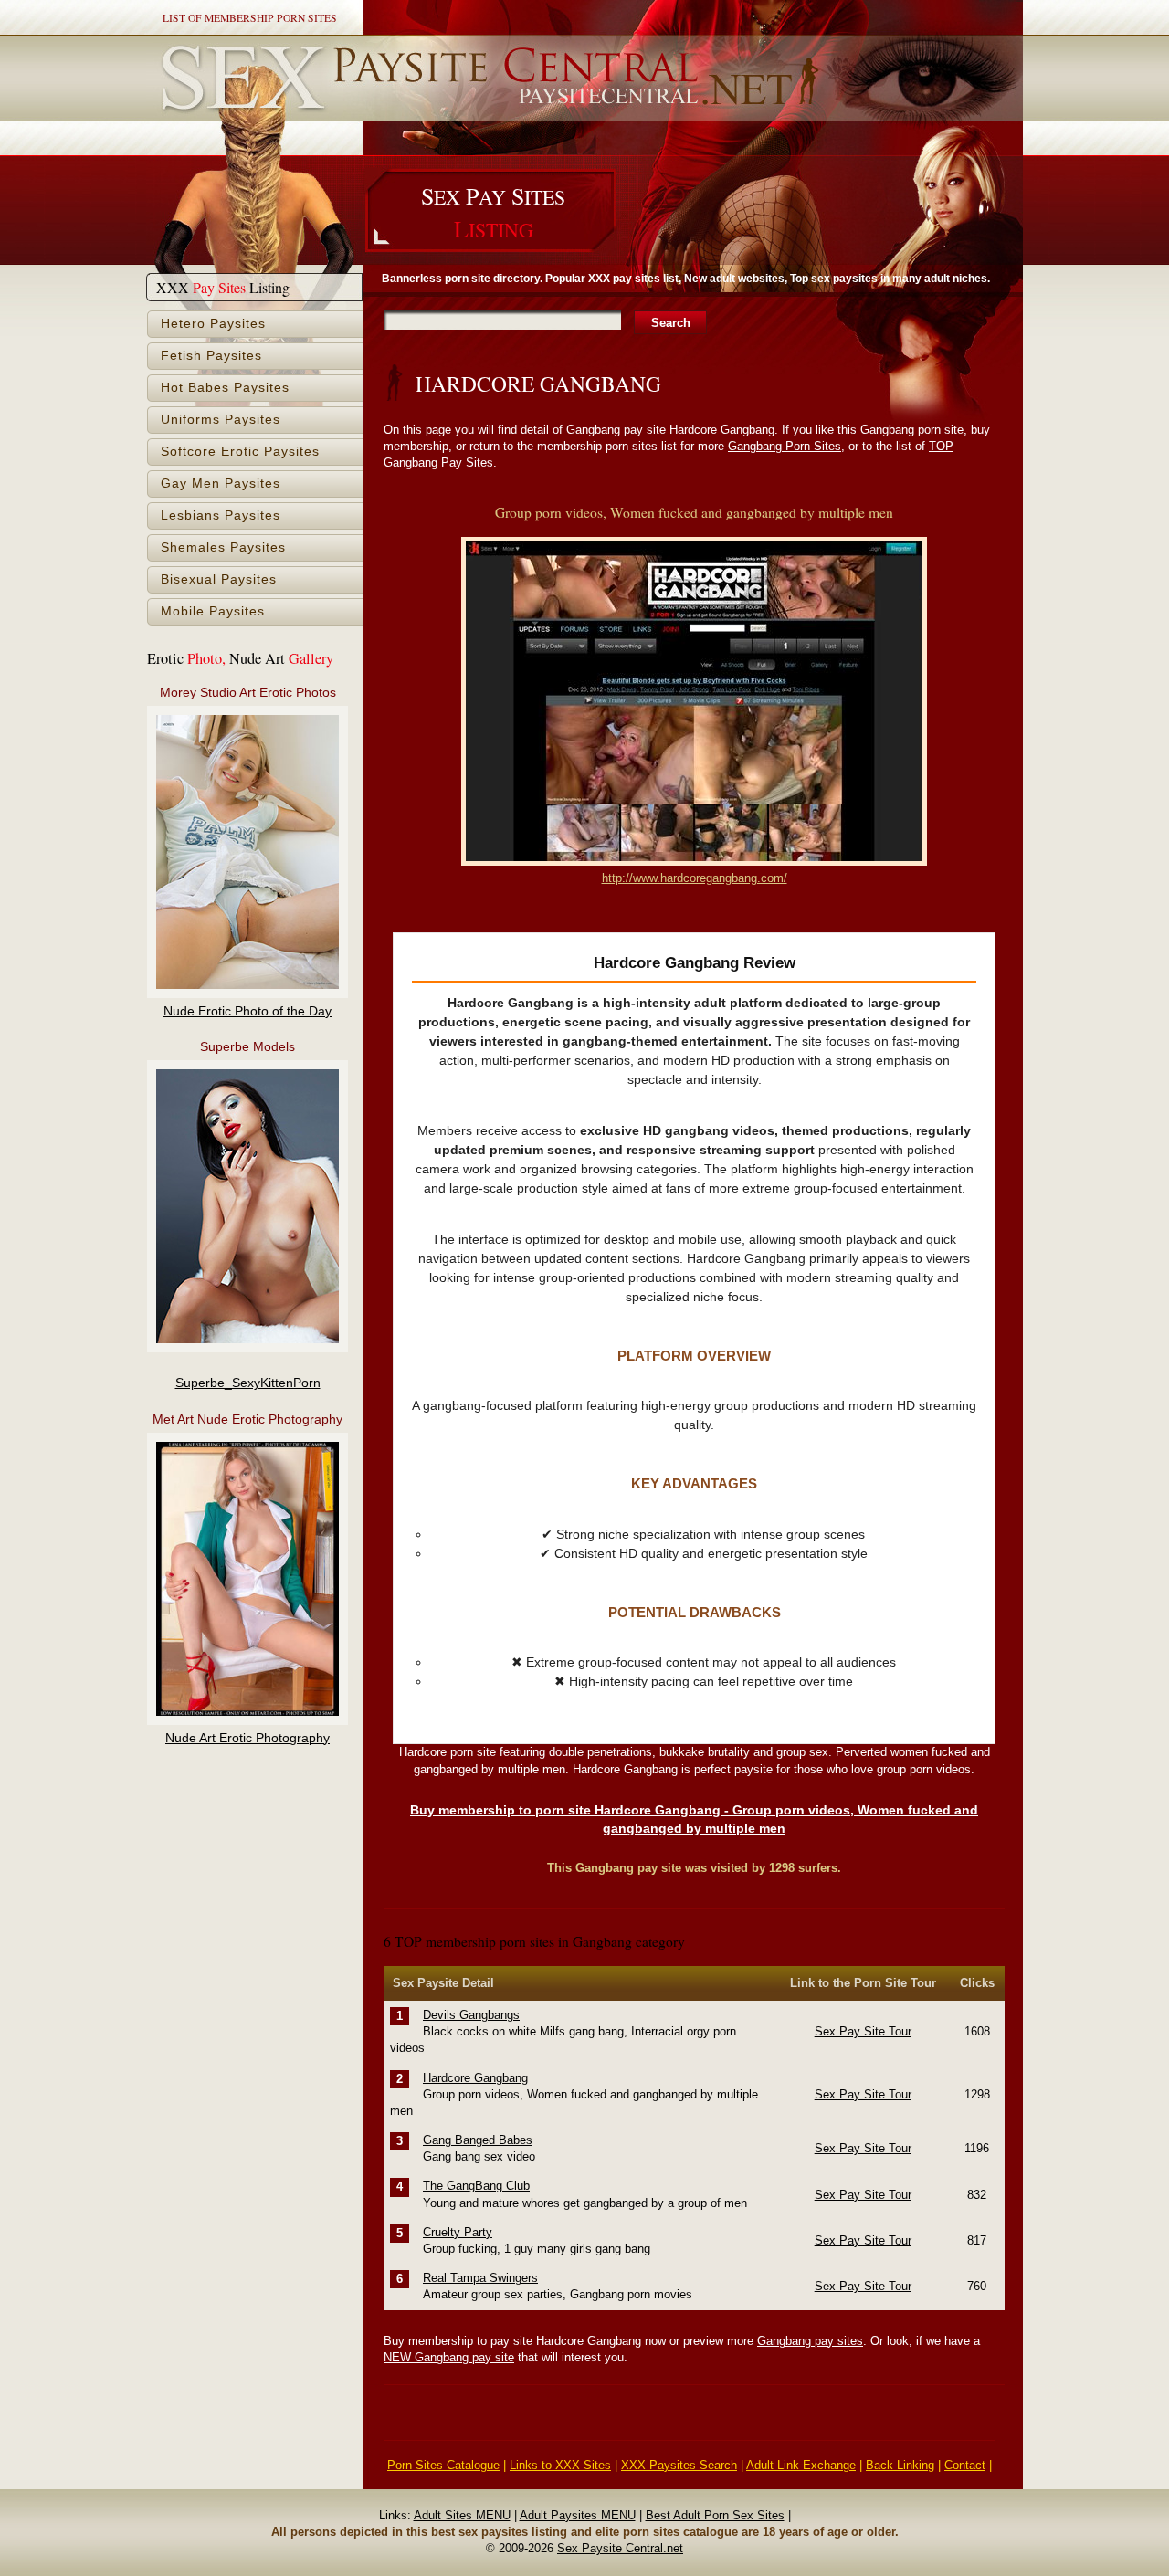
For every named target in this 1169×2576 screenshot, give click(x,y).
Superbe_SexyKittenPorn (248, 1383)
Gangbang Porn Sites (785, 446)
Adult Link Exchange (801, 2465)
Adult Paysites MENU (578, 2515)
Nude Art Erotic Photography (247, 1738)
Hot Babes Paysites (225, 388)
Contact (965, 2465)
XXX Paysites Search (679, 2465)
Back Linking (900, 2465)
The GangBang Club (476, 2186)
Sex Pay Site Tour (863, 2031)
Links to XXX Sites (560, 2465)
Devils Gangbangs (471, 2015)
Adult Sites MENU (462, 2515)
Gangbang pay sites (810, 2341)
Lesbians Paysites (221, 515)
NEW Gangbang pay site (449, 2357)
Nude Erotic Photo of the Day (247, 1011)
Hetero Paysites (213, 324)
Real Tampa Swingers (480, 2278)
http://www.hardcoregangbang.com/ (695, 878)
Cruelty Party (458, 2232)
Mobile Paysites (213, 611)
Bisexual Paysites (219, 579)
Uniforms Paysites (221, 420)
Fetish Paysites (211, 356)
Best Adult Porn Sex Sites (715, 2515)
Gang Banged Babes (478, 2140)
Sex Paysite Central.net (620, 2548)
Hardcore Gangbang (475, 2078)
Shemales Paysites (223, 547)
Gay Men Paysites (221, 484)
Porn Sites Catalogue (443, 2465)
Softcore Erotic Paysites (240, 452)
